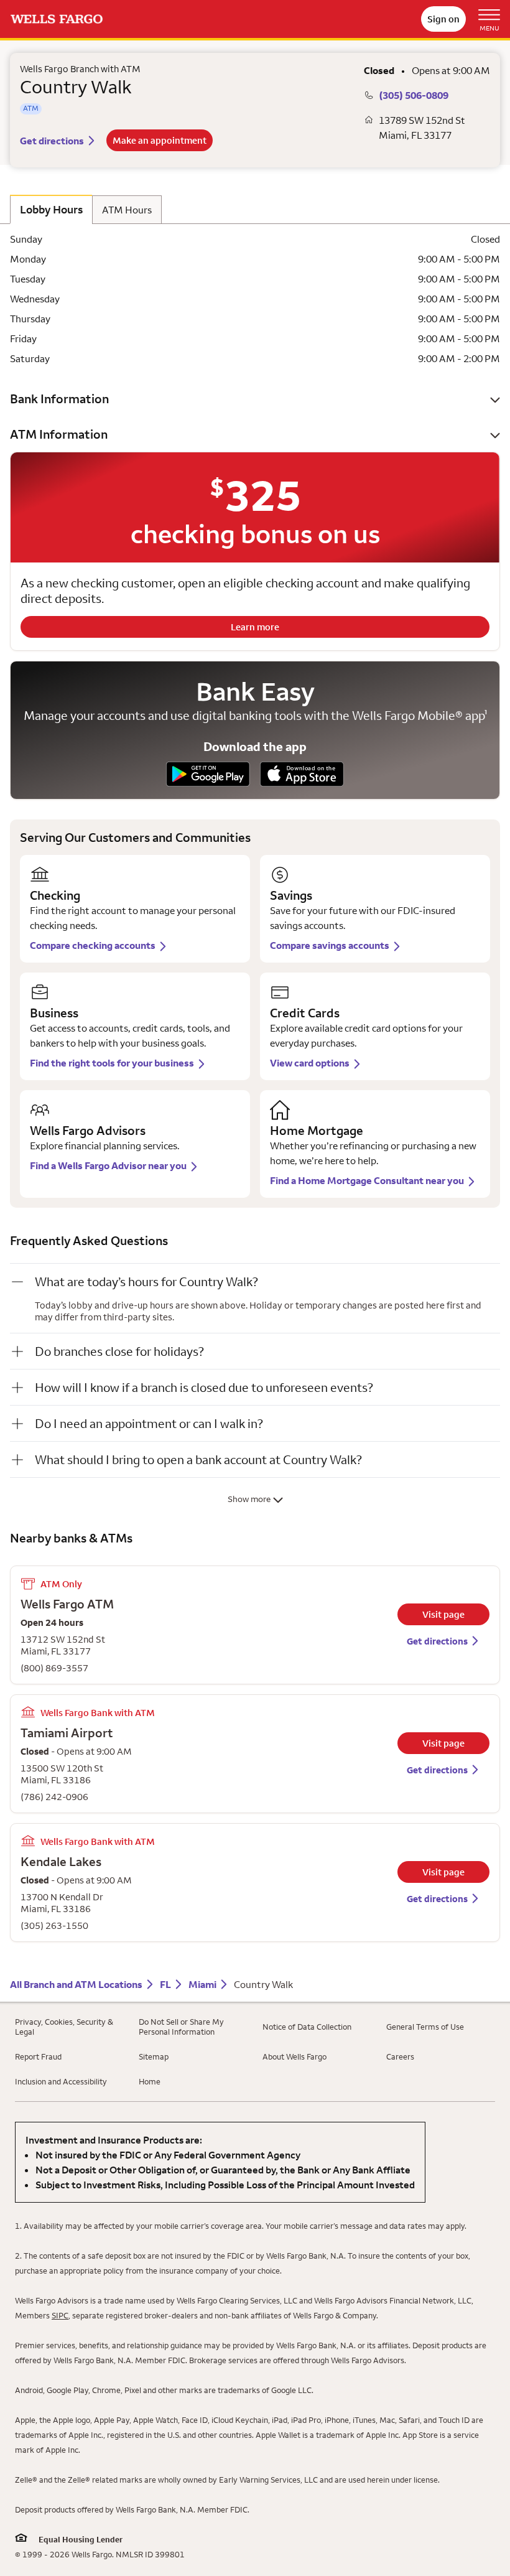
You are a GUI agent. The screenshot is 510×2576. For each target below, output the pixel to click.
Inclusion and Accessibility (61, 2081)
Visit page (443, 1614)
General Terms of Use (425, 2027)
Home (150, 2081)
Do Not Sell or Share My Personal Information (181, 2027)
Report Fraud (38, 2056)
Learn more (255, 627)
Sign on (443, 19)
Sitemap (154, 2056)
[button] (255, 399)
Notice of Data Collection (307, 2027)
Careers (400, 2056)
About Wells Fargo (294, 2056)
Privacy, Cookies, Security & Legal (64, 2027)
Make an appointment (160, 140)
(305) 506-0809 (414, 95)
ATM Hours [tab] (127, 210)
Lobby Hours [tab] (51, 209)
